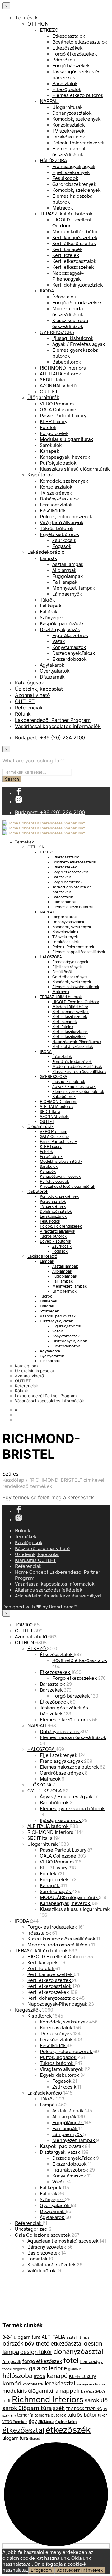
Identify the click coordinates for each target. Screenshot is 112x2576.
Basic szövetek (44, 2252)
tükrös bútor (82, 2414)
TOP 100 (24, 1624)
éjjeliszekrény (66, 2421)
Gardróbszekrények (74, 184)
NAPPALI (49, 101)
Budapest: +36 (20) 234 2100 (50, 737)
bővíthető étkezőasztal (54, 2343)
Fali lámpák (65, 582)
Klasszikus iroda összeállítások (70, 323)
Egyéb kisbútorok (59, 534)
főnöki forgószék (15, 2369)
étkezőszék (68, 2429)
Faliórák (49, 611)
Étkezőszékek (67, 48)
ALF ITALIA (53, 2337)
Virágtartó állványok (62, 522)
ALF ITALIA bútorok (60, 373)
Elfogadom (41, 2570)
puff (7, 2401)
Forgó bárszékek (71, 65)
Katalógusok (30, 683)
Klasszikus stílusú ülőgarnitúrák (75, 469)
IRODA (47, 290)
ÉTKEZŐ (49, 30)
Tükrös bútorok (57, 528)
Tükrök (47, 599)
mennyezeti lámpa (91, 2384)
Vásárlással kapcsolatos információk (58, 726)
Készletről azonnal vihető (42, 1548)
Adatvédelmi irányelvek (80, 2570)
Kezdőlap (13, 1480)
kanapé (57, 2375)
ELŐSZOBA (40, 1784)
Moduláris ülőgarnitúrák (66, 439)
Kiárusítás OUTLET (35, 1560)
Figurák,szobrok (70, 635)
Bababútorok (67, 362)
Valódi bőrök (42, 2270)
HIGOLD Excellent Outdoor (76, 1002)
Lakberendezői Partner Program (53, 720)
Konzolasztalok (68, 125)
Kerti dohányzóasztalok (77, 285)
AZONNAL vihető (58, 385)
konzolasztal (33, 2384)
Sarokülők (51, 445)
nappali (70, 2390)
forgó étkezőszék (42, 2361)
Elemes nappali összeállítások (69, 151)
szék (59, 2408)
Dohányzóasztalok (72, 113)
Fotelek (48, 427)
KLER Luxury (54, 421)
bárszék (13, 2343)
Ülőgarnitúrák (67, 107)
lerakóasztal (60, 2383)
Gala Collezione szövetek (43, 2235)
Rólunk (23, 714)
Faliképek (51, 605)
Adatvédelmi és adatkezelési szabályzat (58, 1595)
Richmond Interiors (48, 2399)
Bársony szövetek (47, 2247)
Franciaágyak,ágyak (74, 166)
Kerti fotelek (66, 255)
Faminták (38, 2258)
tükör (103, 2415)
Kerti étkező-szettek (74, 243)
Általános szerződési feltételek (49, 1590)
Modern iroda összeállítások (68, 311)
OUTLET (49, 391)
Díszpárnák (52, 677)
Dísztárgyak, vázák (60, 629)
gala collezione (48, 2368)
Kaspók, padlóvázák (62, 623)
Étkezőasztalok (69, 36)
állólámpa (46, 2421)
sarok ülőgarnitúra (27, 2408)
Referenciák (29, 708)
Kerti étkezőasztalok (74, 261)
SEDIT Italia (52, 379)
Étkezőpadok (67, 89)
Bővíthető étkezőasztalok (80, 42)
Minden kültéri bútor (75, 231)
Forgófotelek (54, 433)
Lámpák (48, 558)
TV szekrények (68, 130)
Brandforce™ (63, 1606)
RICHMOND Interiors (63, 367)
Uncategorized (32, 2229)
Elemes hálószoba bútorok (76, 987)
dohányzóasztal (78, 2351)
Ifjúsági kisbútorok (73, 338)
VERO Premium (57, 403)
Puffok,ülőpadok (58, 463)
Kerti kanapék (67, 249)
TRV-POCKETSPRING (84, 2409)
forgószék (12, 2361)
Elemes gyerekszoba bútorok (78, 1091)
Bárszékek (64, 59)
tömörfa (25, 2415)
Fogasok (62, 546)
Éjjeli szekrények (71, 172)
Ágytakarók (52, 665)
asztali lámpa (78, 2337)
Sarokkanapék (56, 1891)
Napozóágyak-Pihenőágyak (68, 276)
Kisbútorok (40, 475)
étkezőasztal (23, 2430)
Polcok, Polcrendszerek (78, 142)
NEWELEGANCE (93, 2391)
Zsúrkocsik (64, 540)
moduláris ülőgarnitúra (30, 2390)
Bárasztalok (65, 83)
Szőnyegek (52, 617)
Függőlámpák (68, 576)
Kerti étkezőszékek (73, 267)
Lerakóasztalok (69, 136)
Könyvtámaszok (69, 647)
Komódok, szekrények (76, 119)
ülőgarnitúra (15, 2438)
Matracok (63, 208)
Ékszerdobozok (69, 659)
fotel (71, 2360)
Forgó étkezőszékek (75, 53)
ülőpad (35, 2438)
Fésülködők (65, 178)
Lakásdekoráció (46, 552)
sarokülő (96, 2400)
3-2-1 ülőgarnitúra (21, 2337)
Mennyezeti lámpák (74, 588)
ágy (33, 2421)
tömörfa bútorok (50, 2415)
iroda (40, 2376)
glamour (75, 2369)
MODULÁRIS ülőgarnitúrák (69, 1897)
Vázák (58, 641)
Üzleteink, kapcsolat (39, 689)
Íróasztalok (64, 296)
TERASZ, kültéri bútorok (66, 213)
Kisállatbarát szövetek (52, 2264)
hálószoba (17, 2375)
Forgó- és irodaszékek (77, 302)
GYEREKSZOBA (57, 332)
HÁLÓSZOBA (53, 160)
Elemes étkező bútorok (78, 95)
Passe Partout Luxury (63, 415)
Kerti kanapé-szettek (75, 237)
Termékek (26, 17)
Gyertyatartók (55, 671)
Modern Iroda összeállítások (59, 1944)
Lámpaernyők (67, 594)
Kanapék (49, 451)
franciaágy (91, 2361)
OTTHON (38, 24)
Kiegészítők (28, 2010)
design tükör (36, 2352)
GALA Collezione (58, 409)
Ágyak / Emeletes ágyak (79, 344)
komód (12, 2383)
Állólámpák (64, 570)
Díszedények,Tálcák (74, 653)
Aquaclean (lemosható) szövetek (63, 2241)
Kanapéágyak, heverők (65, 457)
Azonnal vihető (33, 695)
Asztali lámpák (68, 564)
